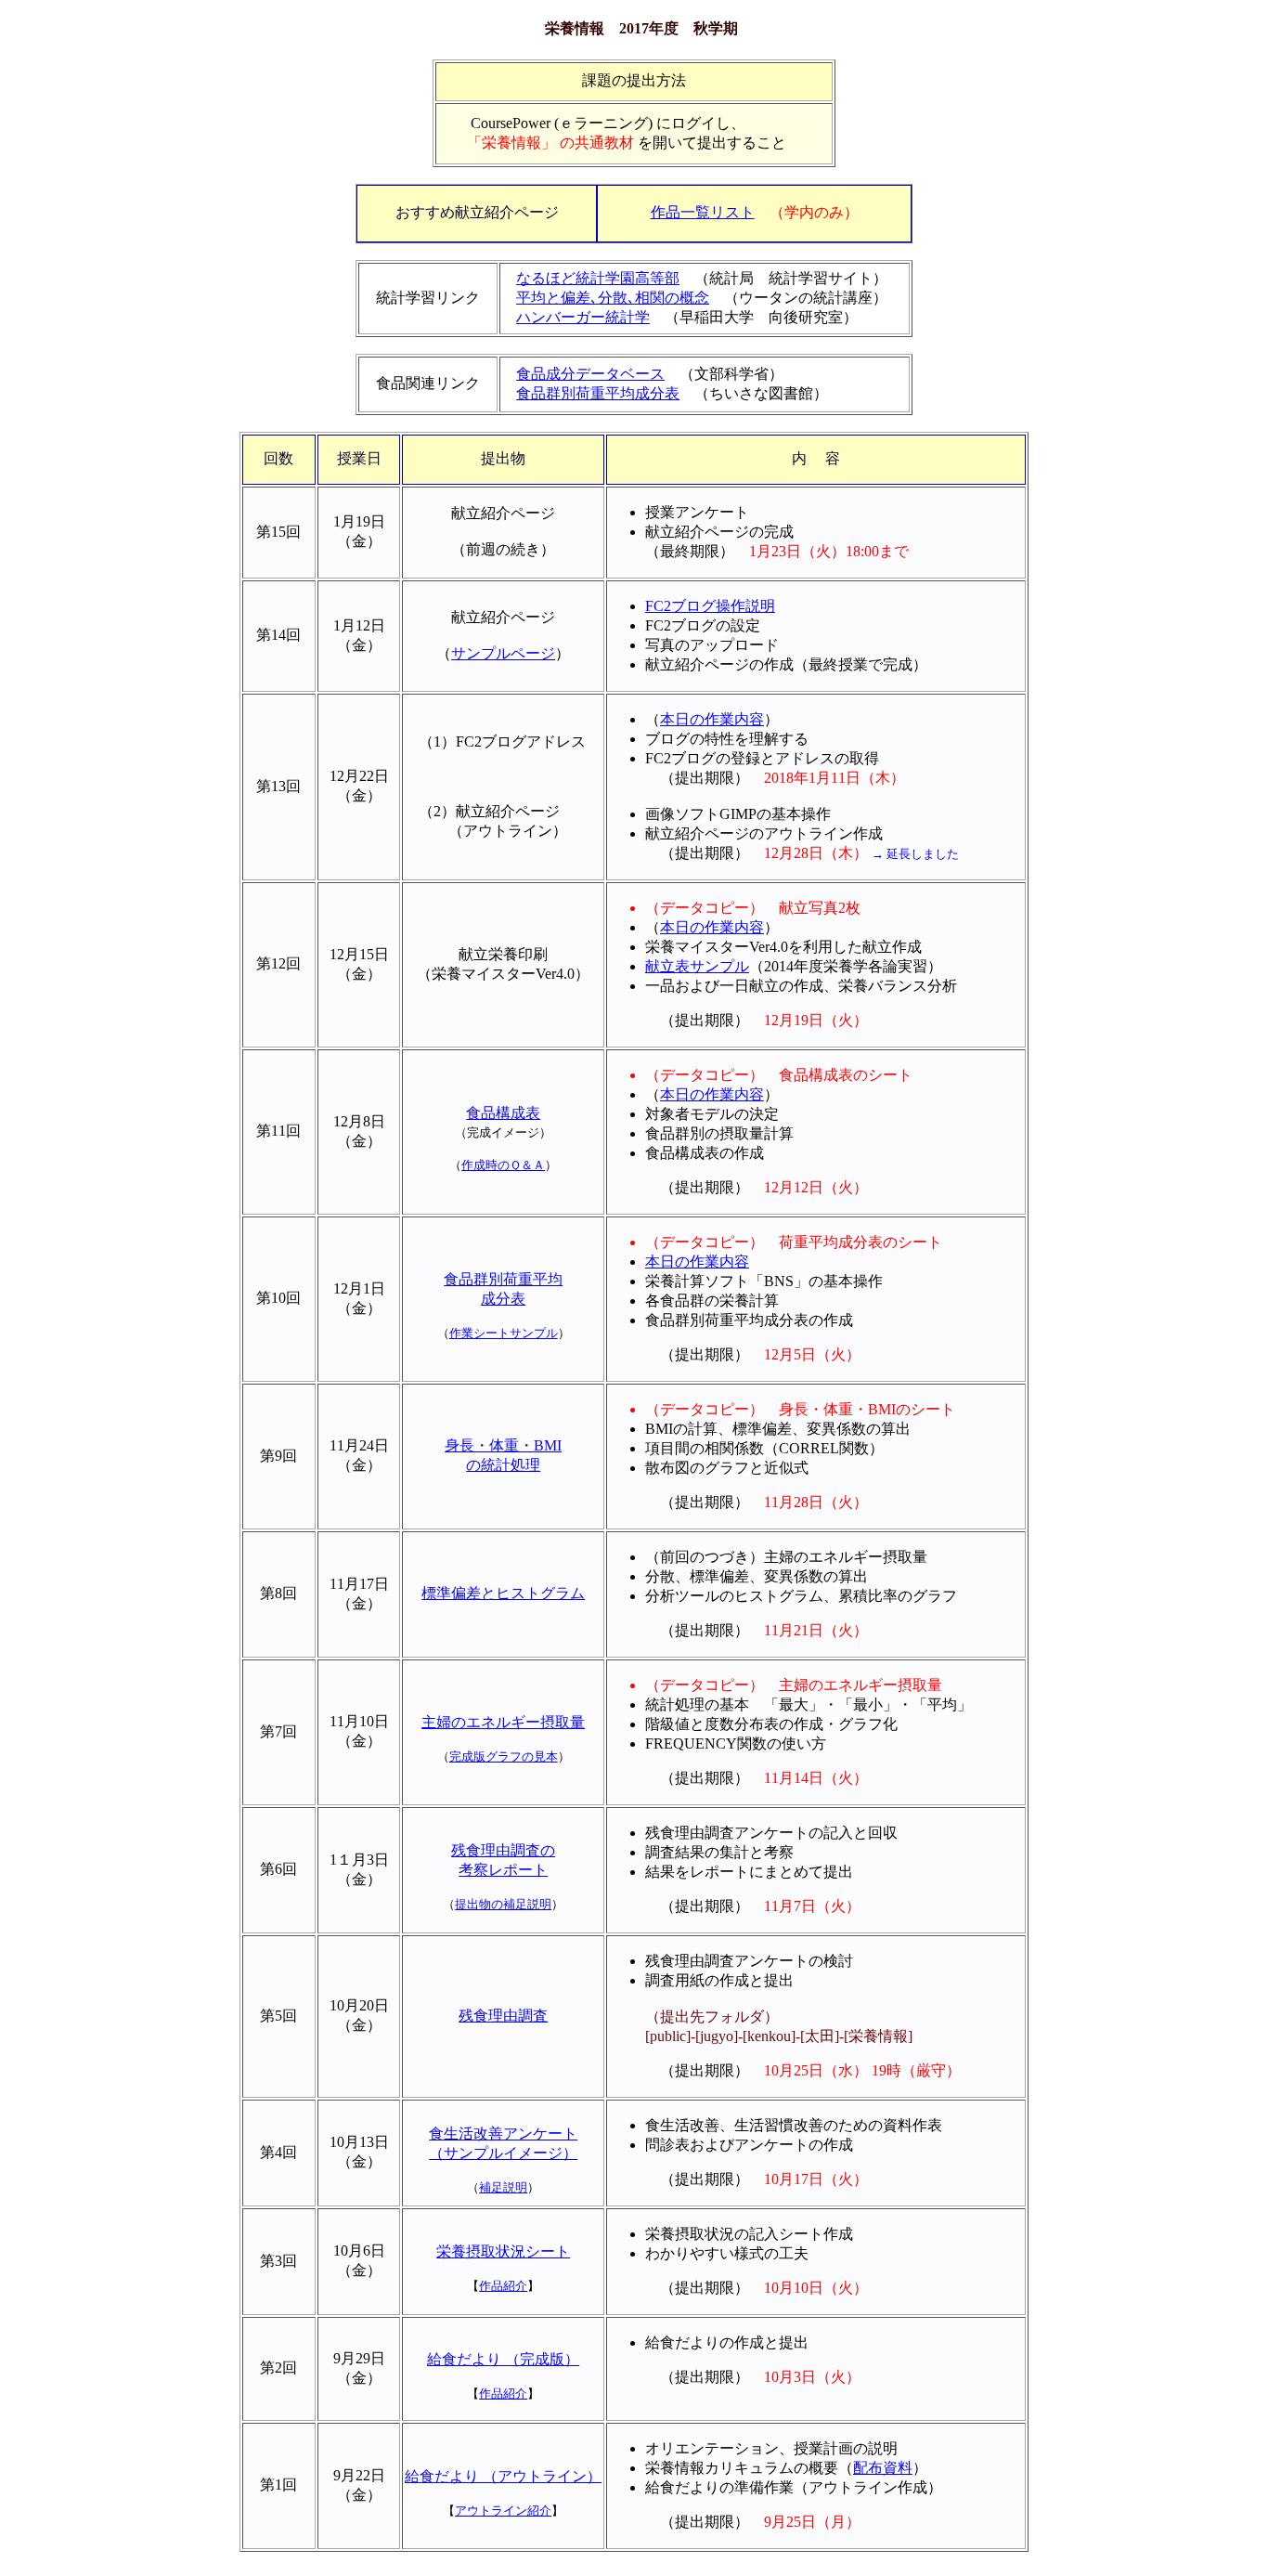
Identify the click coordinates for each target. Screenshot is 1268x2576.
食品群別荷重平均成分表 (598, 393)
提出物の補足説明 (503, 1904)
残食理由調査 (503, 2016)
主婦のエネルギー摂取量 (503, 1722)
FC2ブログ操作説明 (710, 606)
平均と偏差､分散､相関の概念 (613, 298)
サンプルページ (503, 653)
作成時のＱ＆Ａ (503, 1165)
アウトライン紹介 (503, 2511)
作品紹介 (503, 2286)
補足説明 (503, 2187)
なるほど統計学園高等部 (598, 278)
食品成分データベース (590, 374)
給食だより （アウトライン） (503, 2476)
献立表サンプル (697, 966)
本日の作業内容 (712, 719)
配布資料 (883, 2468)
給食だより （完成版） (503, 2359)
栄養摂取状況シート (503, 2251)
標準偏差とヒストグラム (503, 1593)
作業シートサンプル (504, 1333)
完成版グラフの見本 (504, 1756)
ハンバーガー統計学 (583, 317)
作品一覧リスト (703, 212)
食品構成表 (503, 1113)
